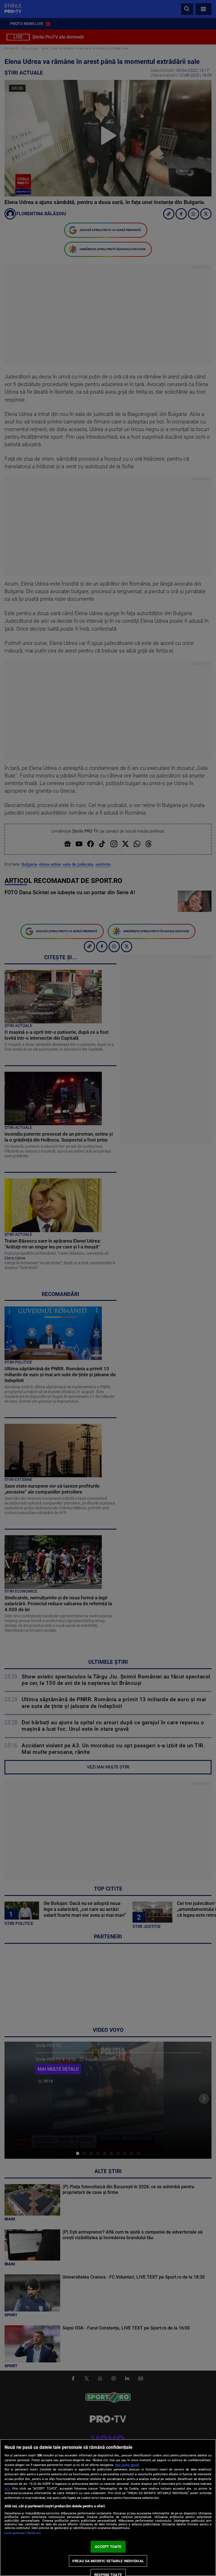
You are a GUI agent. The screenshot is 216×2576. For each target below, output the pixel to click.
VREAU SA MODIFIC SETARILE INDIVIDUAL (108, 2561)
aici (7, 2488)
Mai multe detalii (127, 2465)
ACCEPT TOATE (108, 2547)
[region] (108, 2507)
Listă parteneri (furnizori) (23, 2533)
